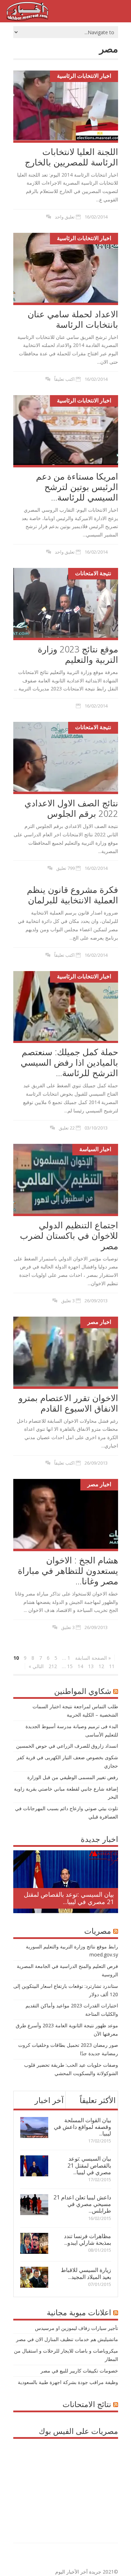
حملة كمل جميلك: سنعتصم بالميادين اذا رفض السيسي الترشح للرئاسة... (69, 1062)
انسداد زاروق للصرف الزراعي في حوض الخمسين (67, 1746)
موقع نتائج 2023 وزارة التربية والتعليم (78, 654)
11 (112, 1666)
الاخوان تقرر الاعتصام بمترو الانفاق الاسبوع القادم (68, 1403)
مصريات (98, 1931)
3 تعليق (68, 1301)
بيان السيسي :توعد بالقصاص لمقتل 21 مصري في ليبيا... (69, 1898)
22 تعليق (67, 1128)
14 (80, 1666)
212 (53, 1666)
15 (70, 1666)
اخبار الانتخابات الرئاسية (84, 76)
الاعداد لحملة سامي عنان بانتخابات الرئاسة (73, 319)
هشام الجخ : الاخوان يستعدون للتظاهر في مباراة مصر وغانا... (68, 1570)
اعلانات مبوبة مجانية (79, 2312)
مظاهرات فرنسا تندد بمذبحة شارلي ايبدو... (88, 2239)
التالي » (36, 1666)
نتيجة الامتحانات (93, 573)
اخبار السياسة (95, 1149)
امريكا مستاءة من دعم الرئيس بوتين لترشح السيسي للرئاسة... (77, 487)
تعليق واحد (65, 217)
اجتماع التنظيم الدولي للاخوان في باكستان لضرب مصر (69, 1235)
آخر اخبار (49, 2100)
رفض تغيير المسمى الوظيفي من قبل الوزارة (73, 1777)
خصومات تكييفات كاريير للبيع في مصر (79, 2371)
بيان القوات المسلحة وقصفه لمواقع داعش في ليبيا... (82, 2127)
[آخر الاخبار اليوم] (27, 19)
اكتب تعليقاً (64, 379)
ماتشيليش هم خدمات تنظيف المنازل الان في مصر (67, 2339)
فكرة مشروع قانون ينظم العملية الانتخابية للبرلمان (72, 895)
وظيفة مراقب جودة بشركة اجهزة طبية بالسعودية (68, 2382)
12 (101, 1666)
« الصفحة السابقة (93, 1658)
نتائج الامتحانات (87, 2404)
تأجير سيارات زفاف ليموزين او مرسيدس (77, 2328)
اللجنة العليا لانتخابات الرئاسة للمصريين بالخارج (71, 157)
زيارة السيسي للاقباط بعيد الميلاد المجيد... (86, 2273)
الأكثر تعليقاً (98, 2100)
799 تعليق (65, 868)
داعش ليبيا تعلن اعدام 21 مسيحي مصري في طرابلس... (82, 2204)
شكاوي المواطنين (83, 1691)
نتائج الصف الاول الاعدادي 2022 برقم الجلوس (71, 808)
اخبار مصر (99, 1322)
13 (91, 1666)
